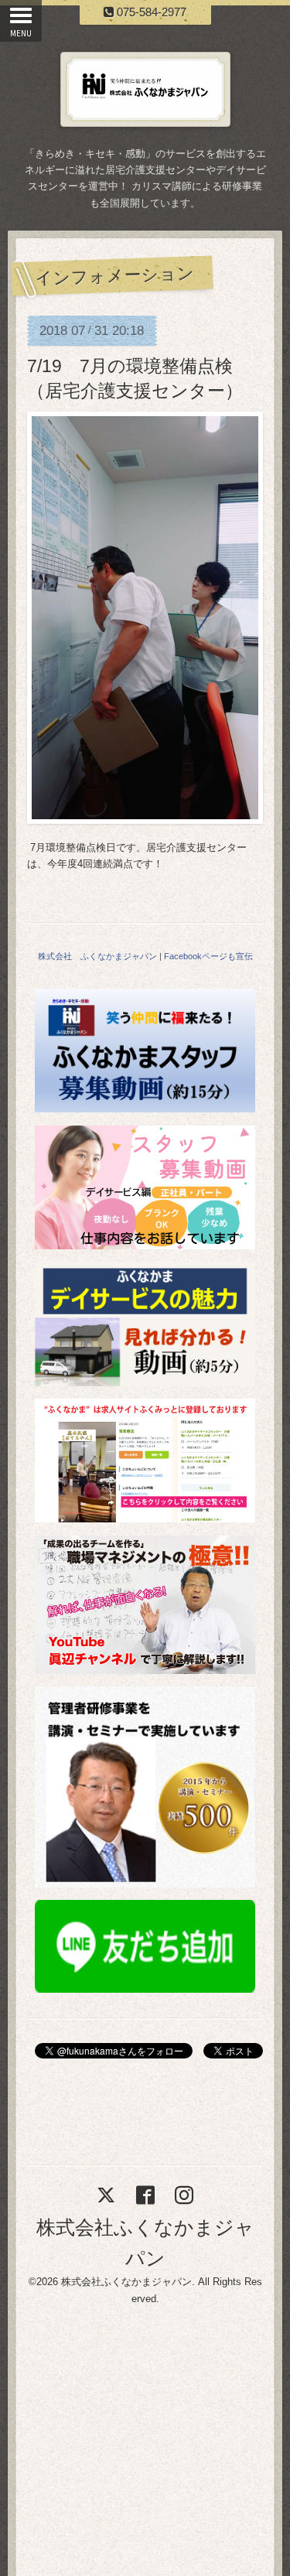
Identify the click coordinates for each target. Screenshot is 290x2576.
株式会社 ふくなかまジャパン (97, 956)
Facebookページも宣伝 (208, 956)
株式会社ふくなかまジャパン (126, 2282)
